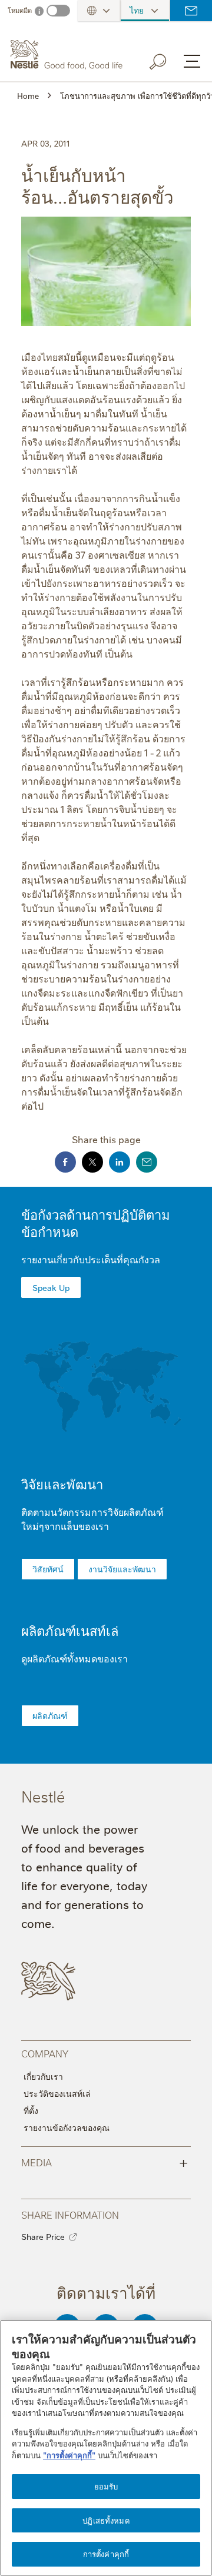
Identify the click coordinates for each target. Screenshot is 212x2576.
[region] (106, 2448)
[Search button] (166, 59)
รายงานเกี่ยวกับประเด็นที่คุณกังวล (91, 1259)
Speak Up (51, 1287)
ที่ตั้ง (31, 2110)
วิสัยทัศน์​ (48, 1569)
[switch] (58, 11)
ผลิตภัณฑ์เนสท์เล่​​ (70, 1630)
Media (105, 2162)
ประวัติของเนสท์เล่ (57, 2093)
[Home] (68, 55)
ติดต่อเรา (191, 11)
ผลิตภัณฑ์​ (50, 1715)
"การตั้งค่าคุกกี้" (69, 2455)
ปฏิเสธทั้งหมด (106, 2520)
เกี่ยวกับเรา (43, 2076)
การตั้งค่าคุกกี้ (106, 2554)
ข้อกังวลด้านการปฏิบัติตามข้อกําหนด (96, 1223)
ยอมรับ (106, 2486)
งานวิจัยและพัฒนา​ (122, 1569)
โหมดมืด (20, 10)
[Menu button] (192, 61)
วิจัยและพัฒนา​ (62, 1484)
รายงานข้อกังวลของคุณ (67, 2127)
